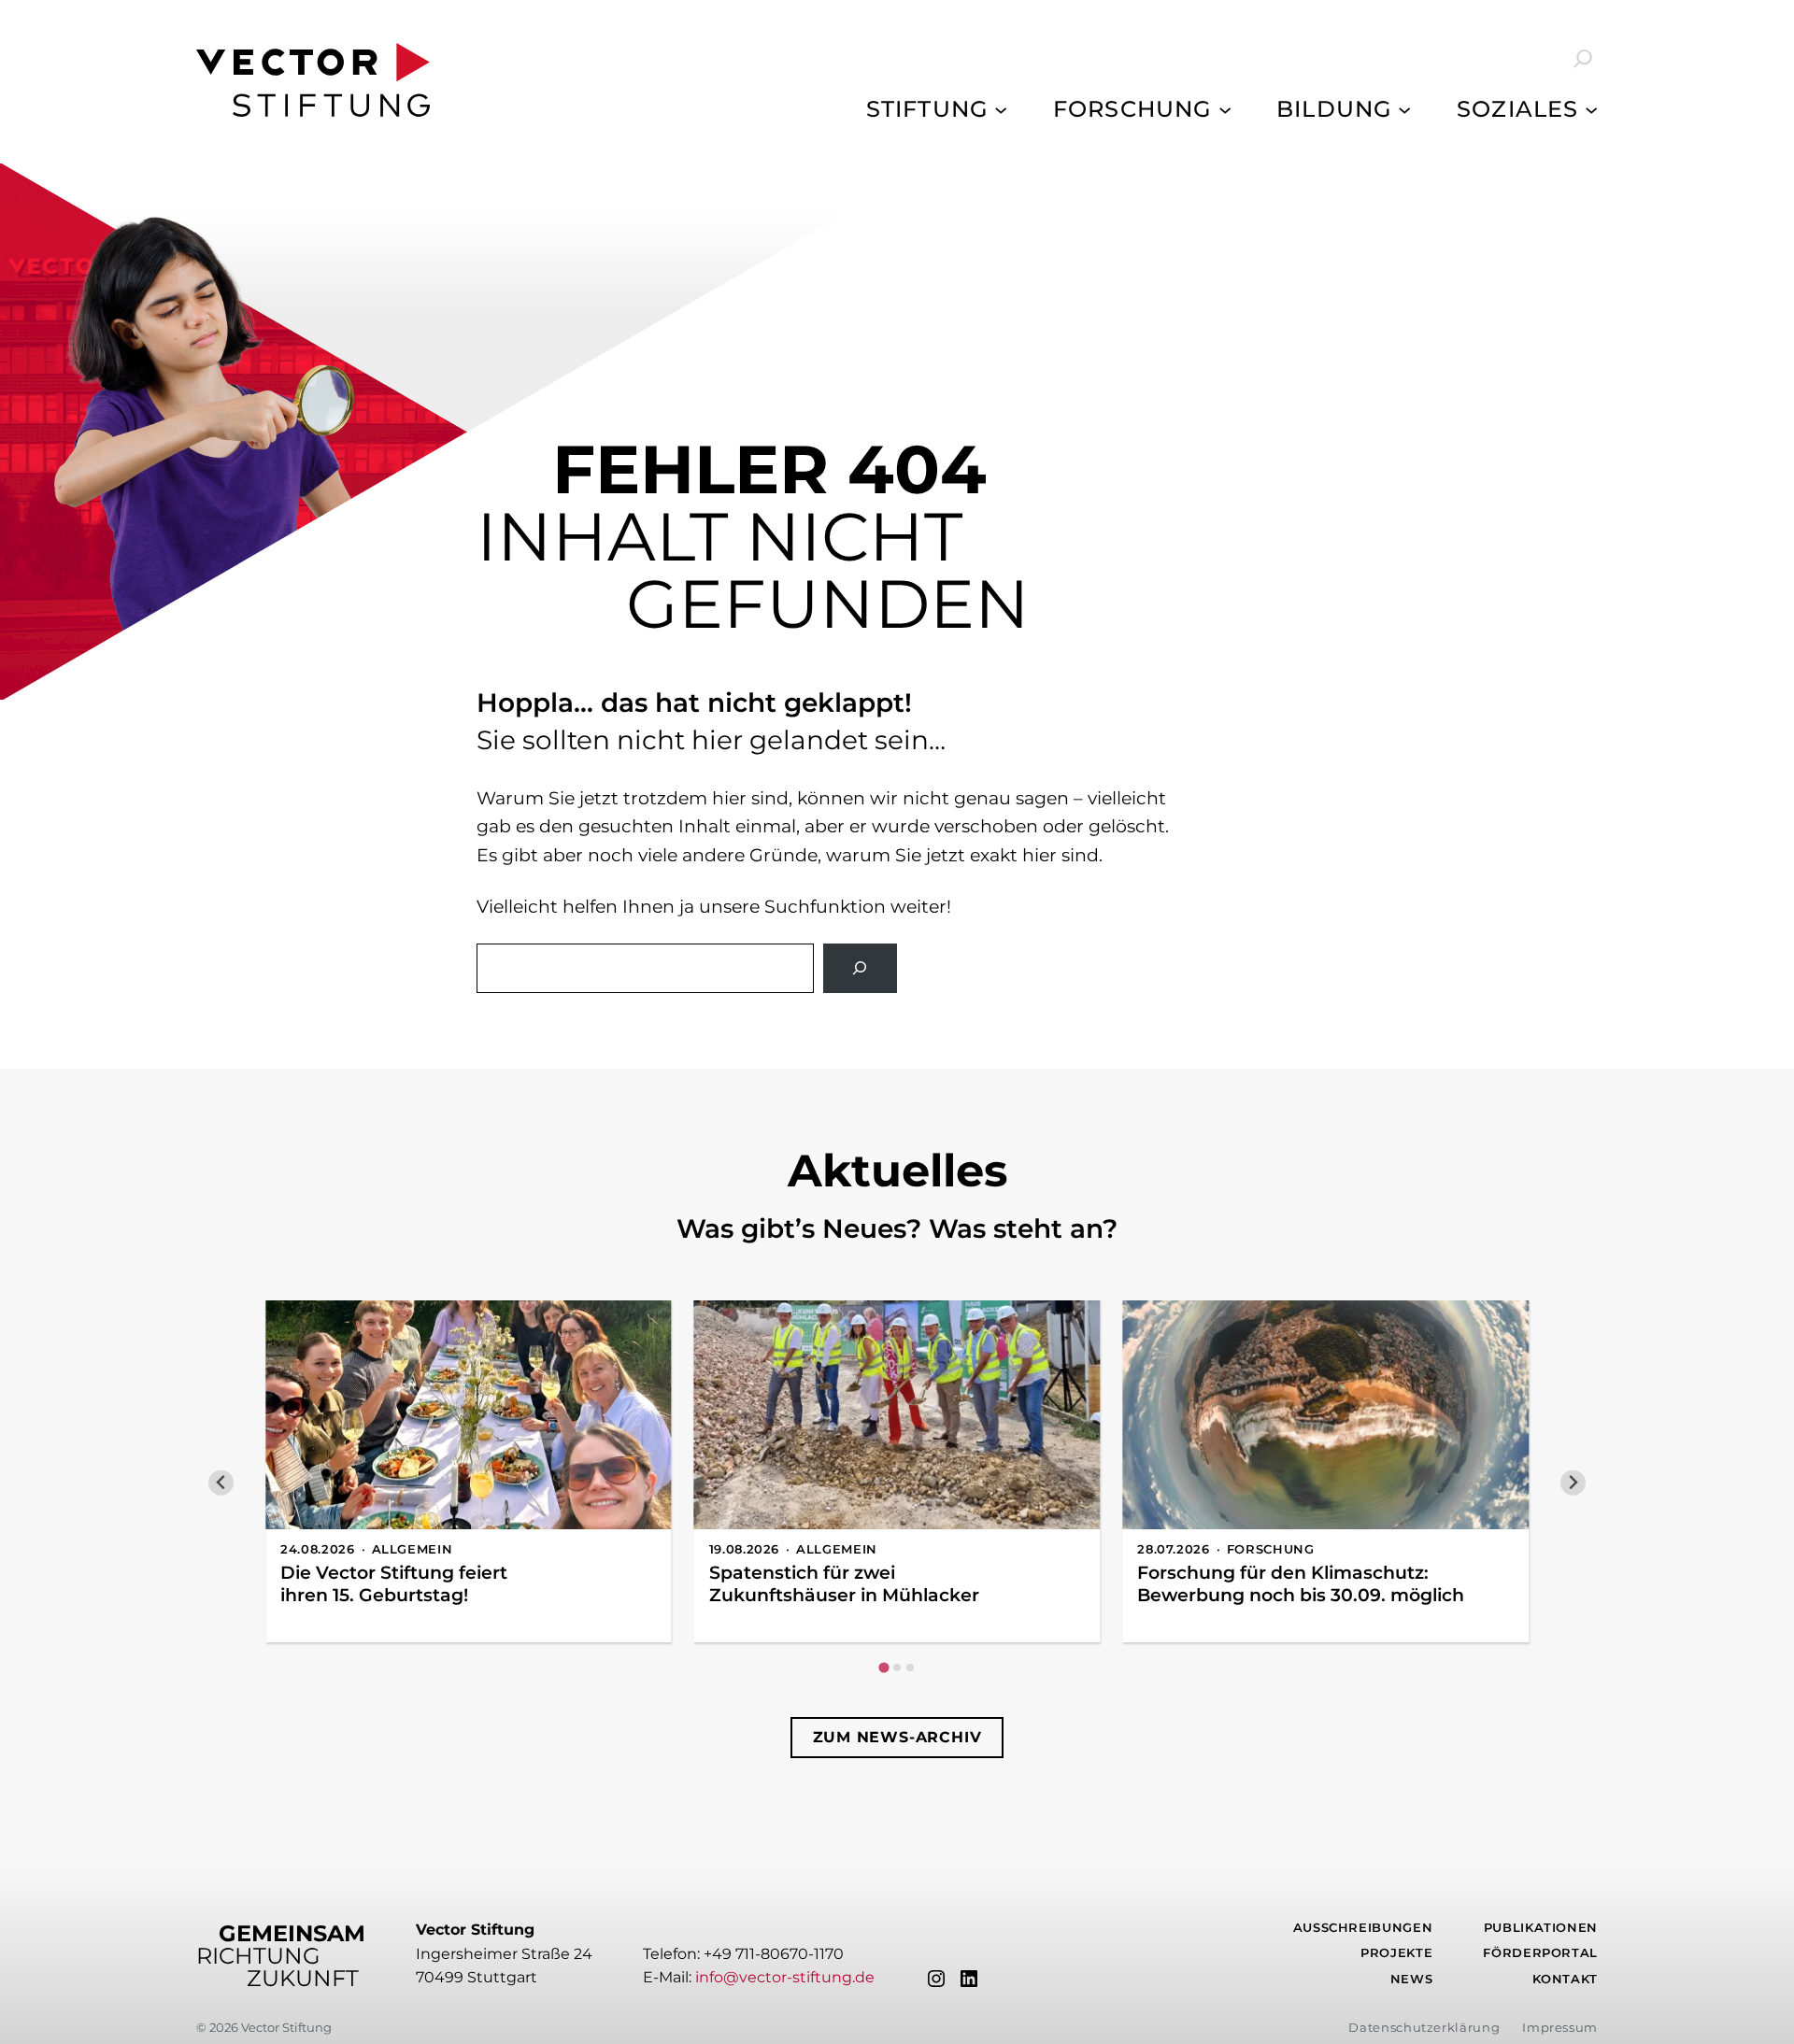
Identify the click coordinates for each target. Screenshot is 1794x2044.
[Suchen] (860, 969)
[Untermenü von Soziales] (1591, 109)
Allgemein (413, 1549)
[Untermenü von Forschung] (1225, 109)
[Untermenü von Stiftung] (1001, 109)
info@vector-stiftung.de (785, 1977)
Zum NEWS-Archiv (897, 1737)
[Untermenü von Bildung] (1404, 109)
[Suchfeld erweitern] (1570, 58)
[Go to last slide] (221, 1483)
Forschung (1271, 1549)
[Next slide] (1573, 1483)
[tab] (883, 1667)
